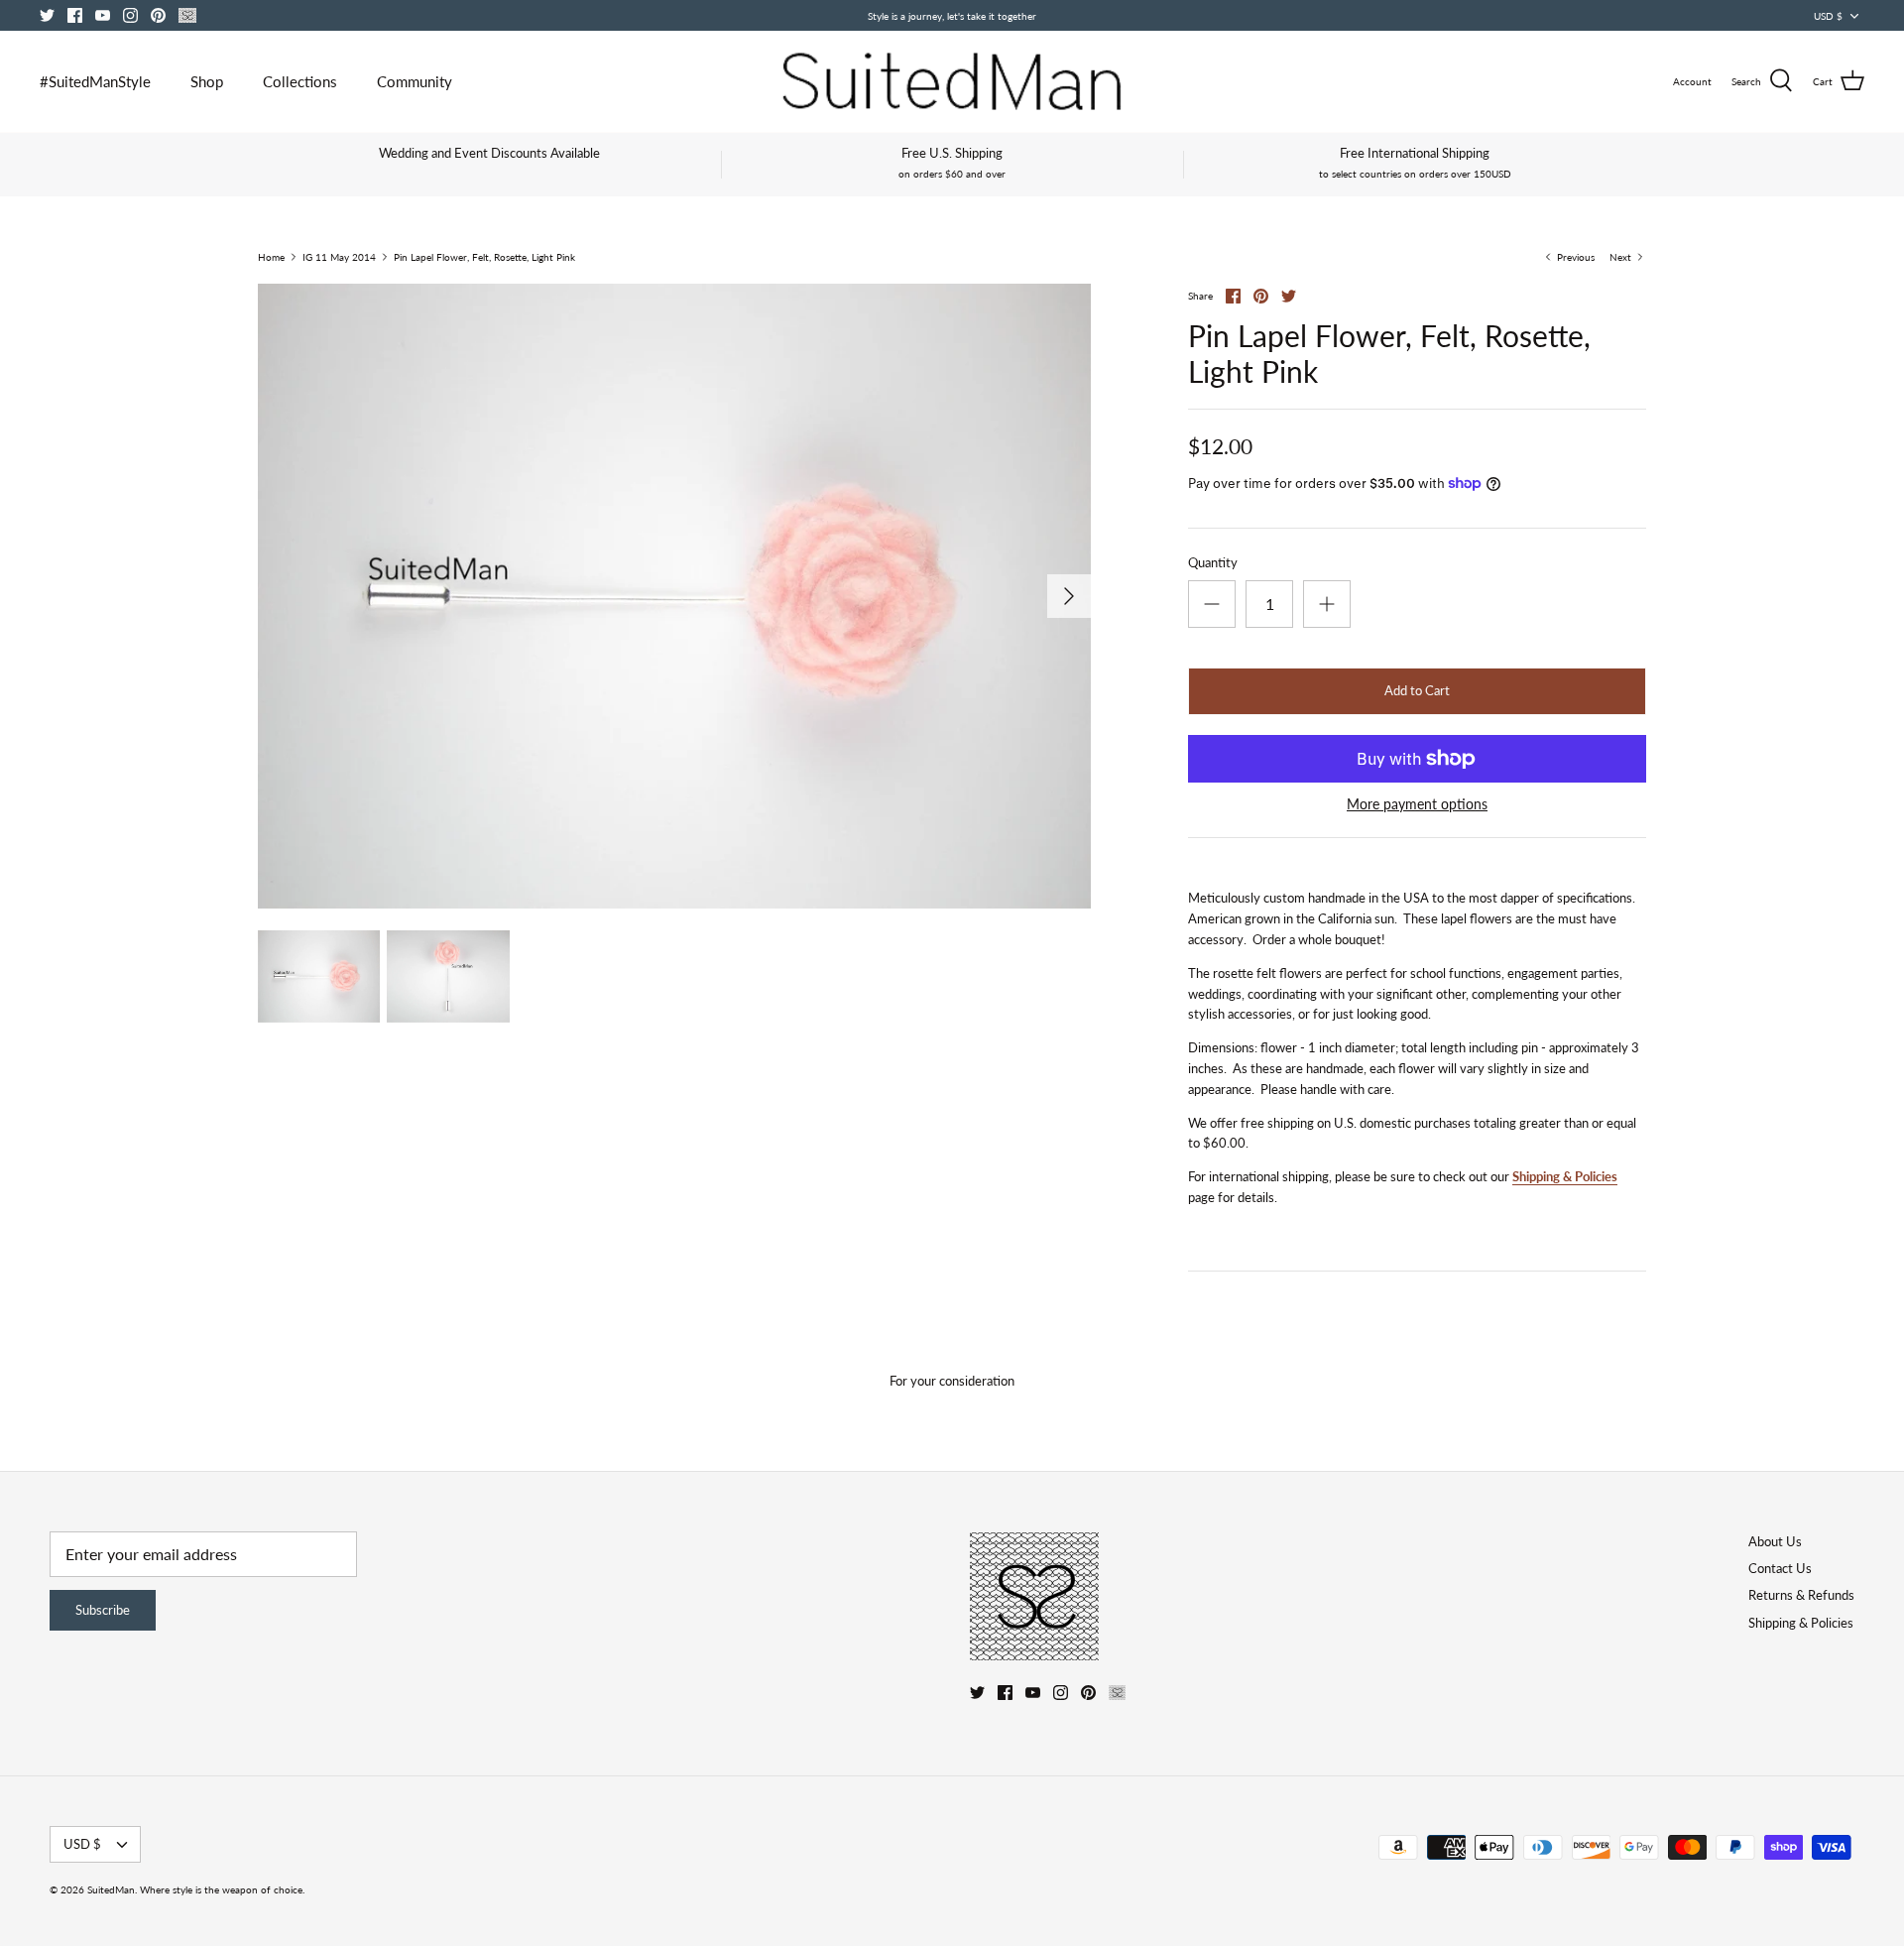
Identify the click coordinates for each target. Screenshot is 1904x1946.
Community (415, 81)
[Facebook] (75, 15)
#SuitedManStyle (95, 81)
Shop (207, 81)
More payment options (1417, 804)
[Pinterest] (158, 15)
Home (271, 257)
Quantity (1213, 562)
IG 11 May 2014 (339, 257)
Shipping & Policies (1565, 1176)
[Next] (1069, 596)
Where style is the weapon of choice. (222, 1889)
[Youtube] (103, 15)
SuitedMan (111, 1889)
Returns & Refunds (1801, 1595)
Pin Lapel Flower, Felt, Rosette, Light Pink (484, 257)
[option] (674, 596)
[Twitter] (47, 15)
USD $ (1828, 16)
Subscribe (103, 1610)
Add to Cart (1417, 690)
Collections (300, 81)
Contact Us (1780, 1568)
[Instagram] (130, 15)
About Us (1775, 1541)
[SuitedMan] (952, 81)
